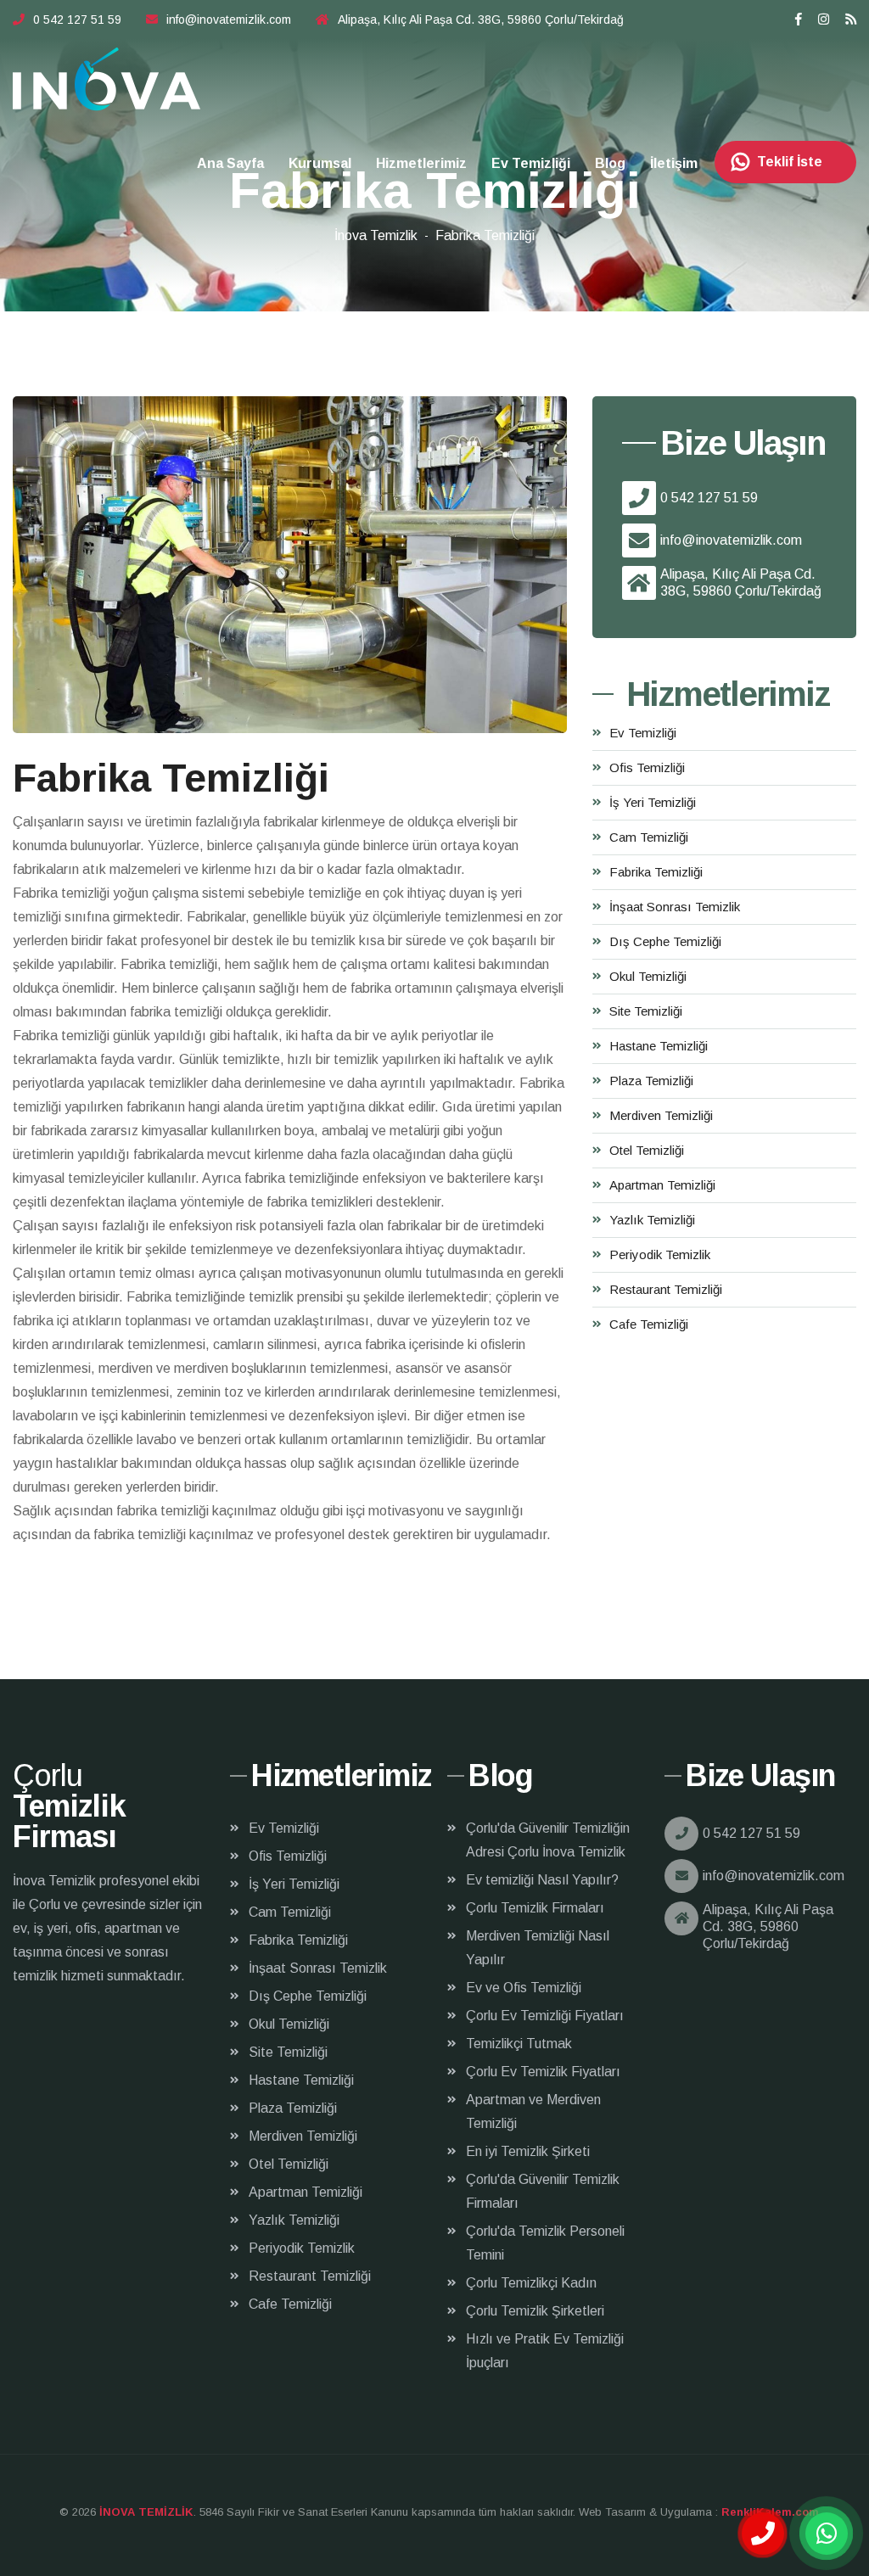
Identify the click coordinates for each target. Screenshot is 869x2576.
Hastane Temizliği (659, 1046)
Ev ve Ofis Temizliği (524, 1988)
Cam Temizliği (649, 837)
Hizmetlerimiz (421, 163)
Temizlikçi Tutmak (519, 2044)
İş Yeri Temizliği (653, 802)
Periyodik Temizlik (660, 1254)
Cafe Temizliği (649, 1324)
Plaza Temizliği (651, 1081)
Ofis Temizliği (647, 767)
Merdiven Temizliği (661, 1115)
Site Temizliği (646, 1011)
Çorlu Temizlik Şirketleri (535, 2311)
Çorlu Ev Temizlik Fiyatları (543, 2072)
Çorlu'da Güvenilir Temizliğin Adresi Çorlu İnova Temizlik (548, 1840)
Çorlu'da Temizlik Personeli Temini (545, 2243)
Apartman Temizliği (662, 1185)
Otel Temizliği (647, 1150)
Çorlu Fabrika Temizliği (107, 79)
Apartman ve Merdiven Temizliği (533, 2111)
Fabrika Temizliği (656, 872)
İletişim (674, 163)
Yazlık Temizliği (652, 1220)
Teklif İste (790, 162)
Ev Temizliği (531, 163)
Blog (610, 163)
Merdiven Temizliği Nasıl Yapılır (538, 1948)
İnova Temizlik (376, 235)
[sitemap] (851, 19)
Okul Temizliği (648, 976)
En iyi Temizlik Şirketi (528, 2151)
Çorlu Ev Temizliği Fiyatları (545, 2016)
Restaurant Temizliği (666, 1289)
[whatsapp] (827, 2534)
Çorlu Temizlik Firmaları (535, 1908)
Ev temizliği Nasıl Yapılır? (542, 1880)
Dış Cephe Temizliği (665, 941)
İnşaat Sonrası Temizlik (675, 907)
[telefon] (763, 2534)
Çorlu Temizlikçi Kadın (531, 2283)
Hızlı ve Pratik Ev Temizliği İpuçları (545, 2351)
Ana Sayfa (230, 163)
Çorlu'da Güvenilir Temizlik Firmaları (543, 2191)
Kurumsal (320, 163)
